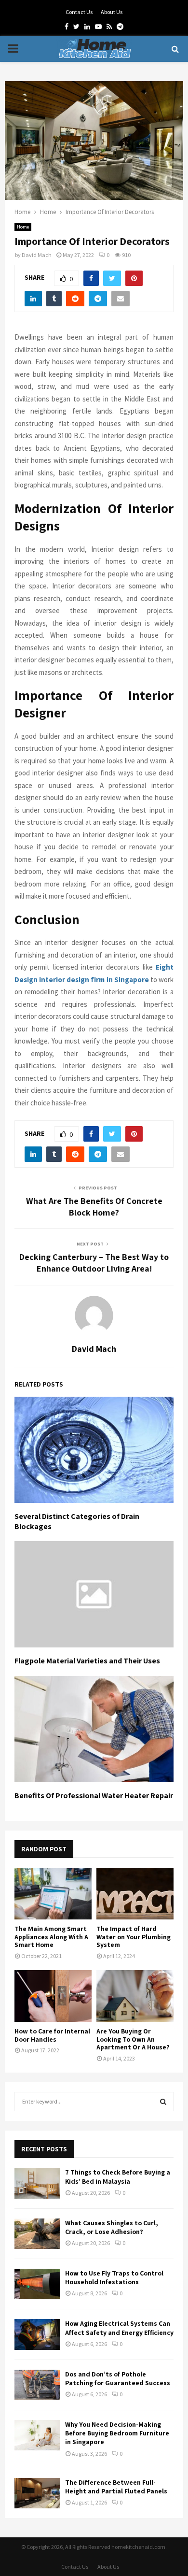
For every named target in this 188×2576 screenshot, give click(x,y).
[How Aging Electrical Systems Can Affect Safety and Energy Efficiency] (37, 2334)
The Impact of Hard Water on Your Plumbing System (134, 1937)
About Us (112, 12)
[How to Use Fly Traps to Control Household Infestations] (37, 2284)
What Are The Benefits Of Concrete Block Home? (94, 1207)
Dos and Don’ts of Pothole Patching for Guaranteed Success (118, 2378)
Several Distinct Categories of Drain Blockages (77, 1521)
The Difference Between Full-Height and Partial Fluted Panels (116, 2487)
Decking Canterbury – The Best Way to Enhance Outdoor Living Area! (94, 1263)
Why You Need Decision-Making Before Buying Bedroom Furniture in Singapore (117, 2433)
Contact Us (79, 12)
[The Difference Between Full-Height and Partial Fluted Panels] (37, 2493)
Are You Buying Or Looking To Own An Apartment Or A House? (133, 2039)
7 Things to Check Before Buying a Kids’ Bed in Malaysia (118, 2176)
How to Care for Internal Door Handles (52, 2035)
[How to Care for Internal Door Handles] (53, 1996)
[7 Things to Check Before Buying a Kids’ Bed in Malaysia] (37, 2183)
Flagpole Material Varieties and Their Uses (87, 1661)
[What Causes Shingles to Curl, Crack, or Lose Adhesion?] (37, 2234)
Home (23, 227)
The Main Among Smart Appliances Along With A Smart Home (51, 1937)
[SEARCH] (163, 2102)
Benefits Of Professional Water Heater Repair (94, 1796)
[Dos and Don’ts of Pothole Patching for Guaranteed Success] (37, 2385)
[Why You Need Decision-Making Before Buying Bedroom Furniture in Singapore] (37, 2435)
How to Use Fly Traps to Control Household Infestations (114, 2277)
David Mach (37, 255)
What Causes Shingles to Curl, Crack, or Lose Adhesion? (112, 2227)
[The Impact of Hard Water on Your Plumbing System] (135, 1894)
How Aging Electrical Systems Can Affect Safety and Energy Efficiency (119, 2328)
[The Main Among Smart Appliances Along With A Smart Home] (53, 1894)
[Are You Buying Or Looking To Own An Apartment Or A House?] (135, 1996)
